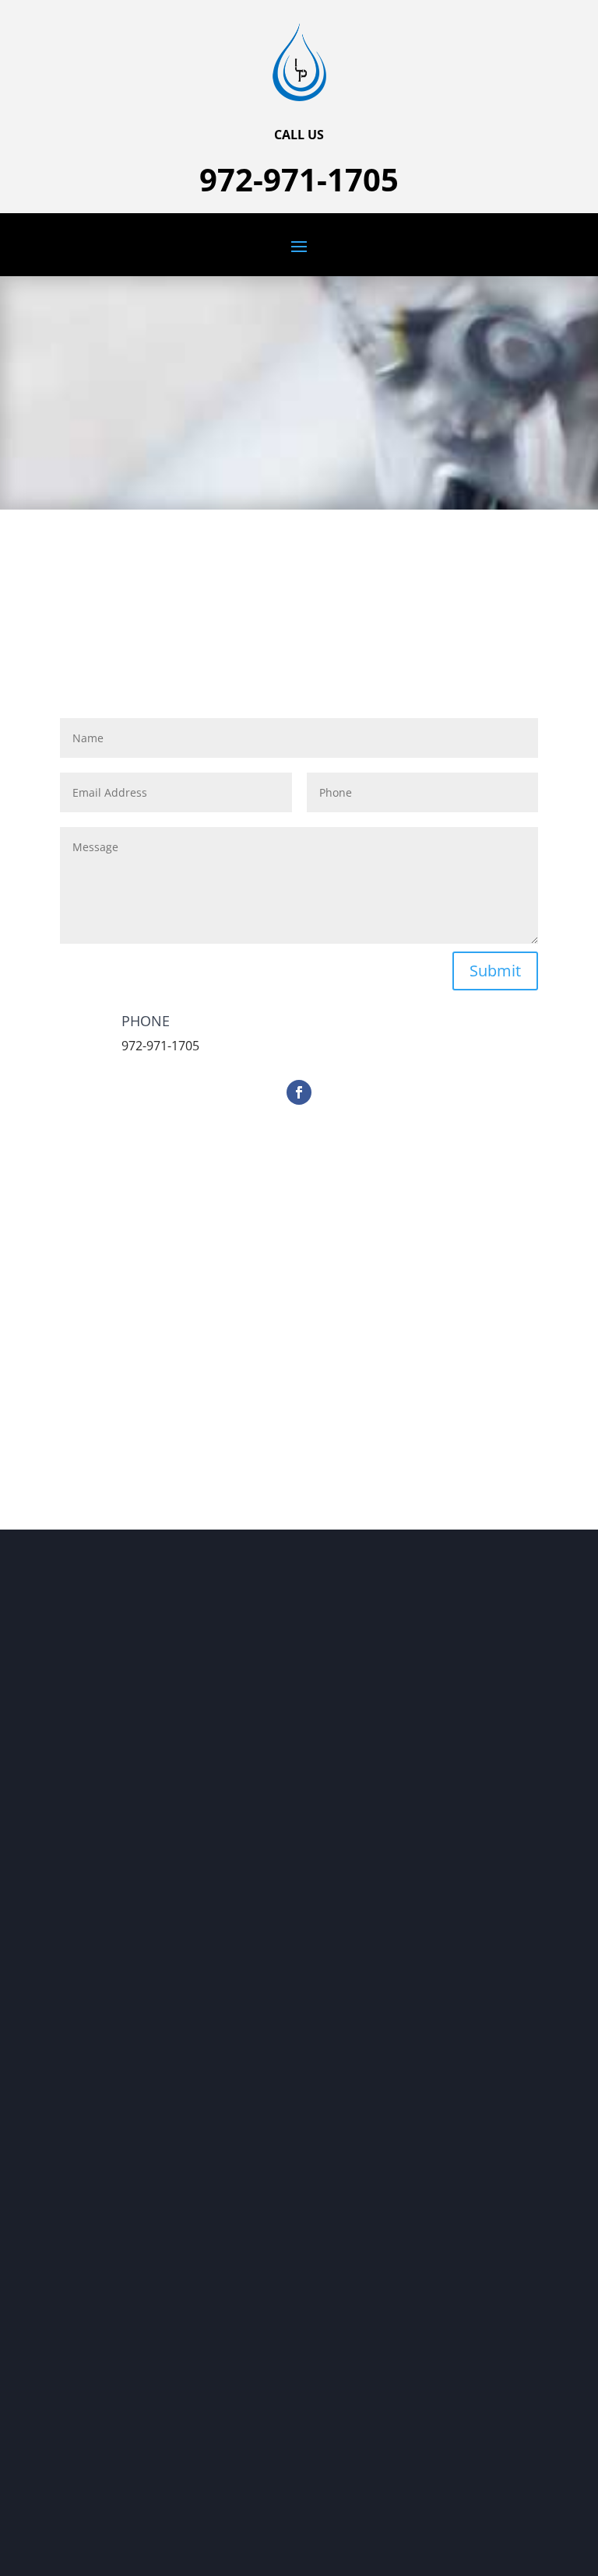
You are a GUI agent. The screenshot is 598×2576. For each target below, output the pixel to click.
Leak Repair (101, 1896)
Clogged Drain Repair (127, 1876)
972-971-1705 (299, 179)
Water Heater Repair (124, 1836)
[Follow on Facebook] (299, 1092)
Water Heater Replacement (141, 1856)
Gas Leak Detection (120, 1917)
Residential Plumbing (127, 1815)
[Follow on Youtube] (104, 1717)
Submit (495, 971)
